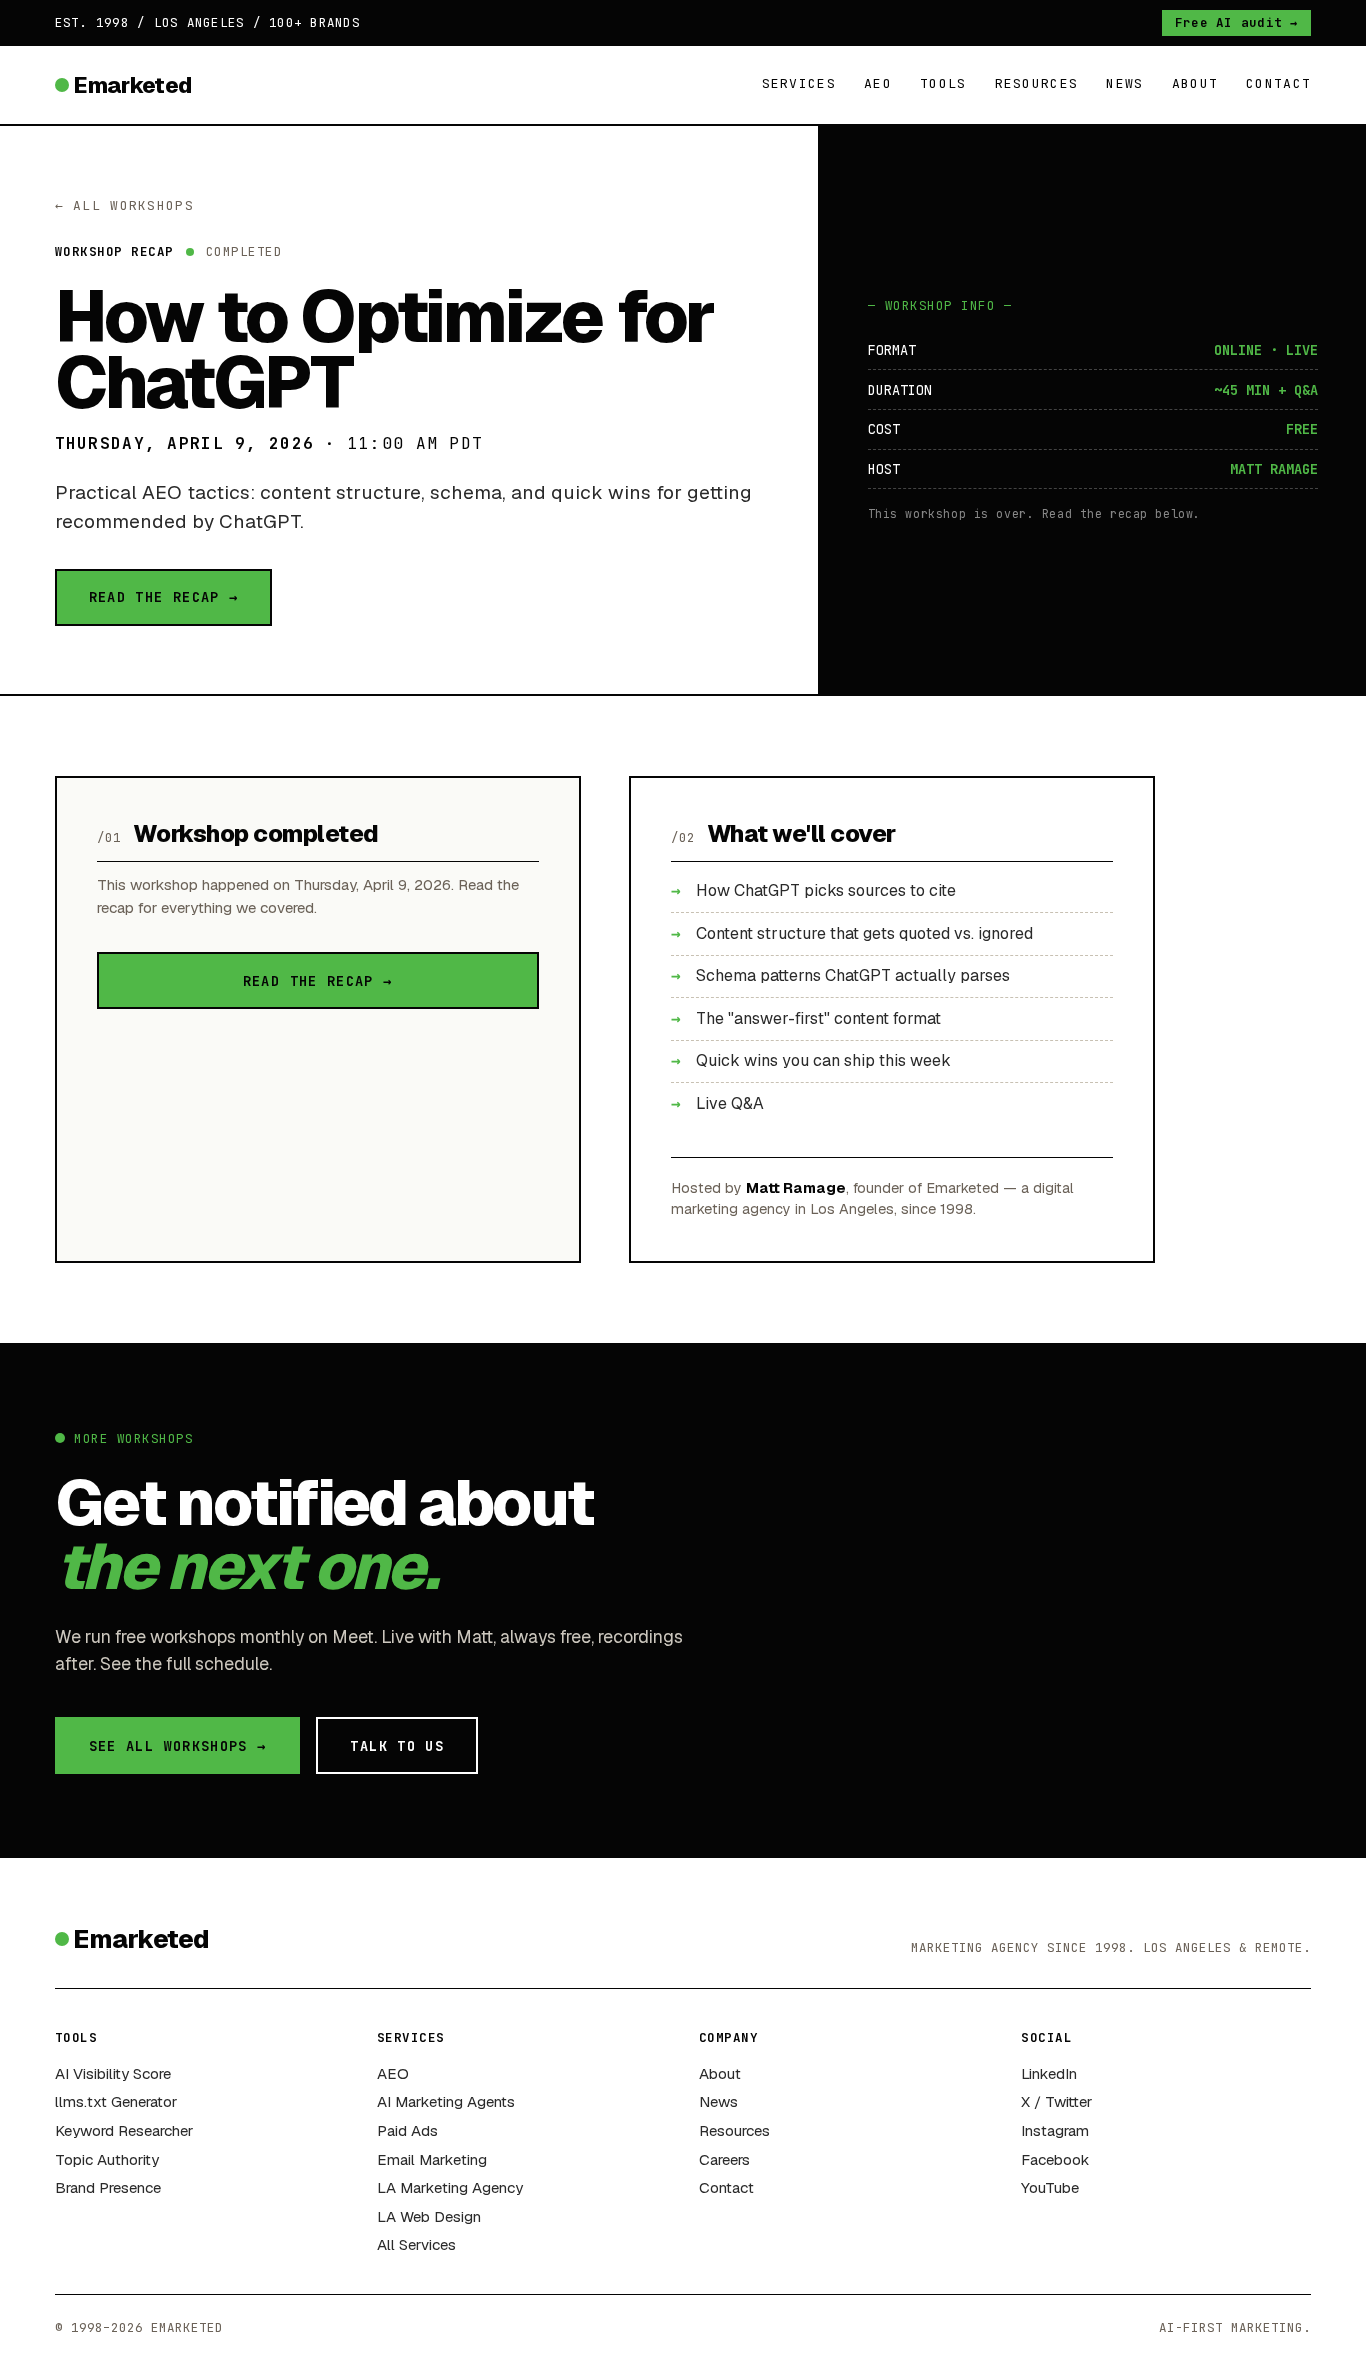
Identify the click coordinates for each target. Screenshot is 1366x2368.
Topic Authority (107, 2159)
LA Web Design (429, 2216)
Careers (724, 2159)
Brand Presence (108, 2187)
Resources (1037, 83)
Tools (943, 83)
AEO (878, 83)
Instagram (1055, 2130)
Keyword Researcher (124, 2130)
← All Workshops (124, 205)
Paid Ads (407, 2130)
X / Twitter (1056, 2101)
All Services (416, 2244)
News (1124, 83)
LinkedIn (1049, 2073)
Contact (1278, 83)
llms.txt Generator (116, 2101)
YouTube (1050, 2187)
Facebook (1055, 2159)
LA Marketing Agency (450, 2187)
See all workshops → (178, 1746)
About (1195, 83)
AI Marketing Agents (446, 2101)
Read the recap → (164, 597)
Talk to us (397, 1746)
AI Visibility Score (113, 2073)
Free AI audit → (1237, 22)
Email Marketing (432, 2159)
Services (799, 83)
